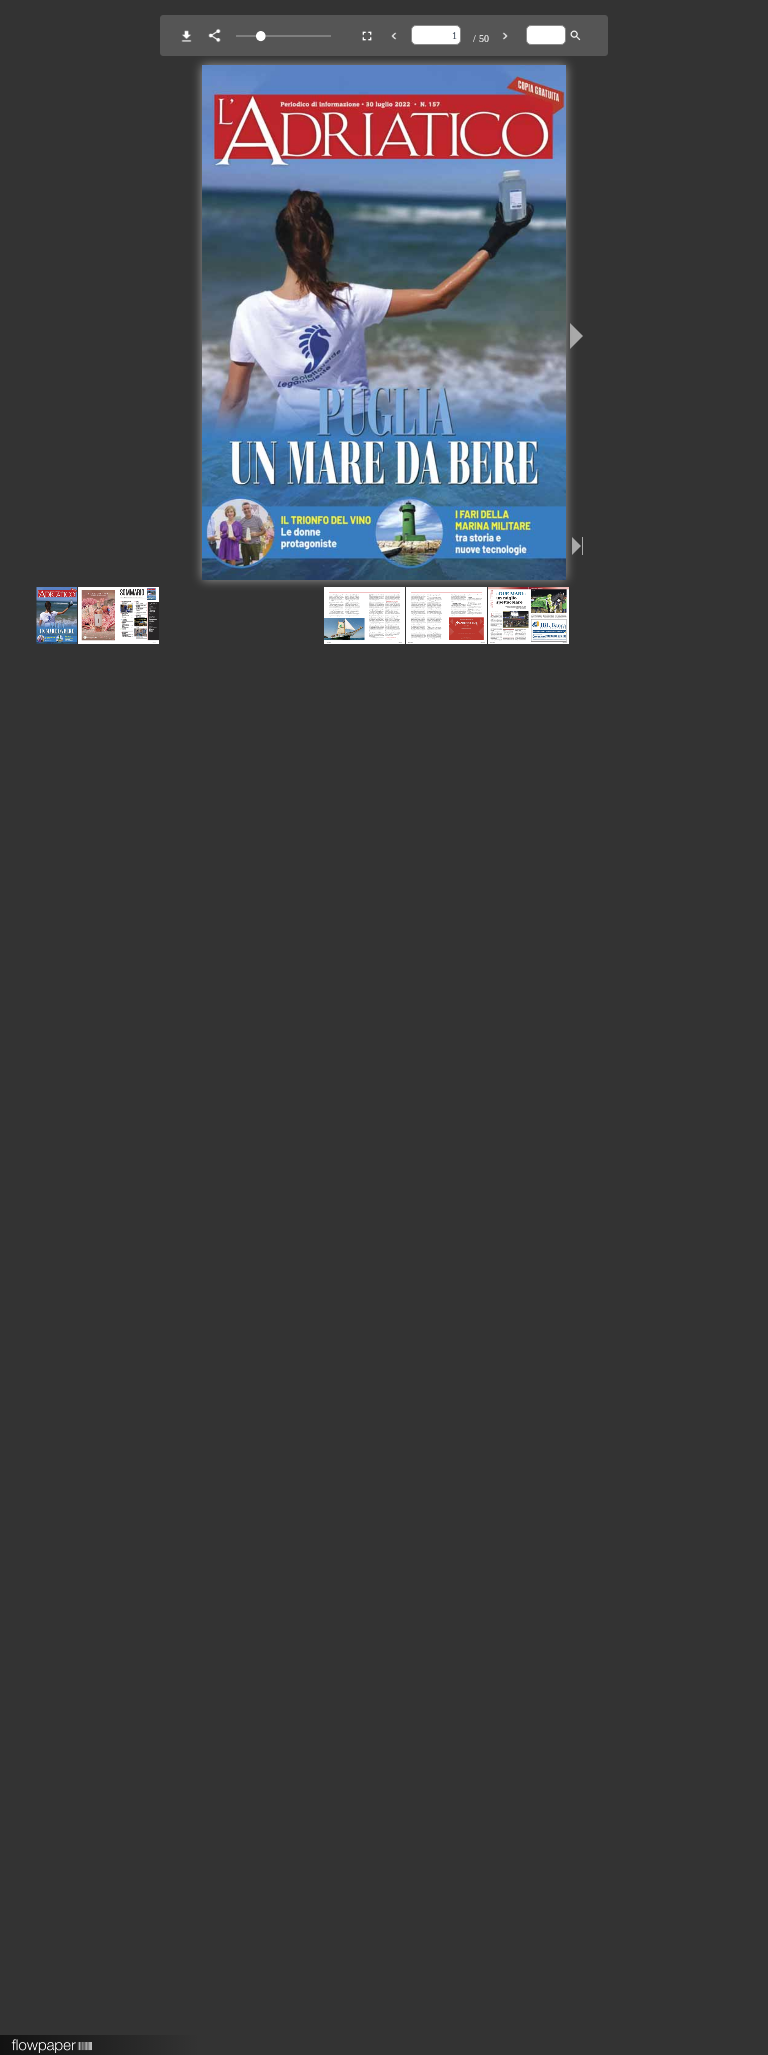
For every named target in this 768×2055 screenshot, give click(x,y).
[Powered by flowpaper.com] (52, 2039)
